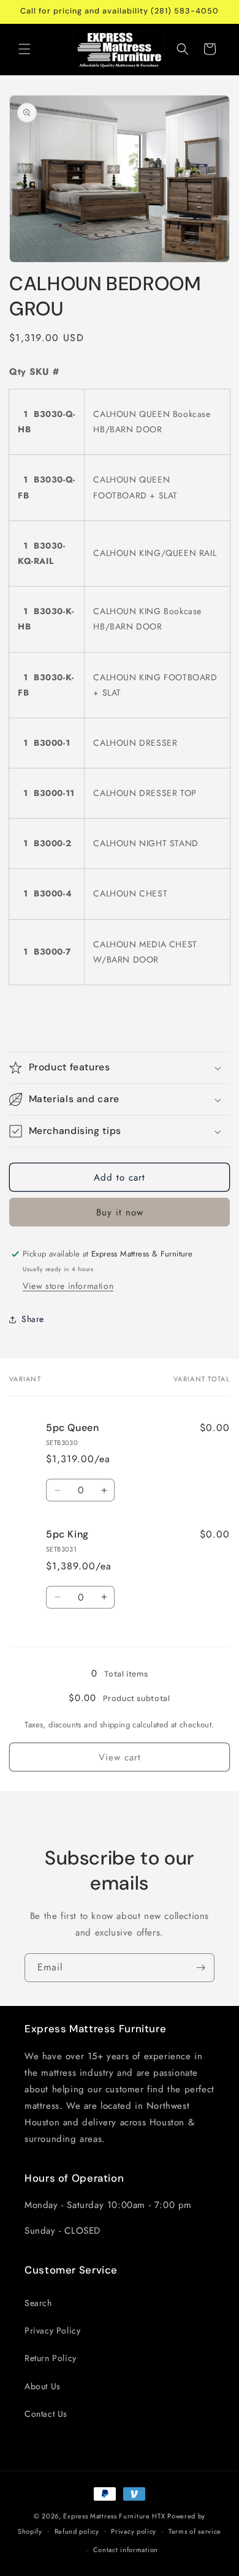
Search (38, 2303)
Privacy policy (134, 2531)
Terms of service (195, 2531)
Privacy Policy (52, 2330)
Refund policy (77, 2531)
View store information (68, 1286)
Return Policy (51, 2358)
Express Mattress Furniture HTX (114, 2516)
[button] (25, 49)
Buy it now (120, 1212)
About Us (43, 2386)
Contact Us (46, 2414)
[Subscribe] (200, 1968)
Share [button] (33, 1319)
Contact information (126, 2550)
